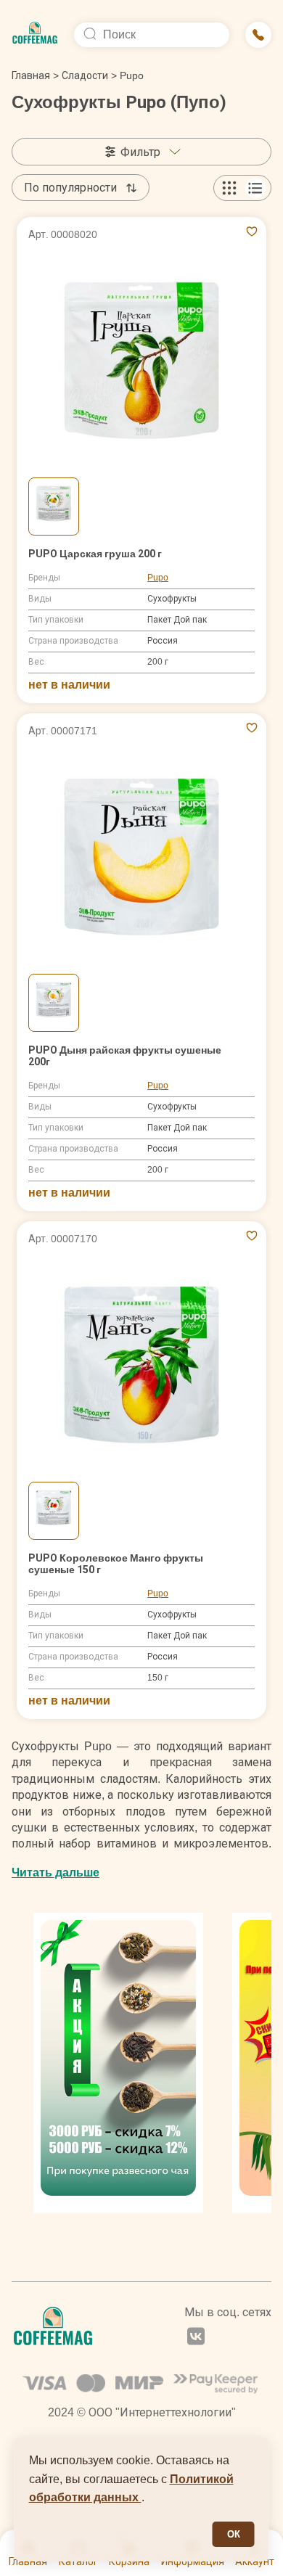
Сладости (85, 75)
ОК (234, 2534)
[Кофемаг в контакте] (196, 2338)
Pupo (158, 578)
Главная (35, 75)
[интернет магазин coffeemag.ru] (35, 35)
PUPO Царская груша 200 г (95, 554)
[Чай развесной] (118, 2063)
